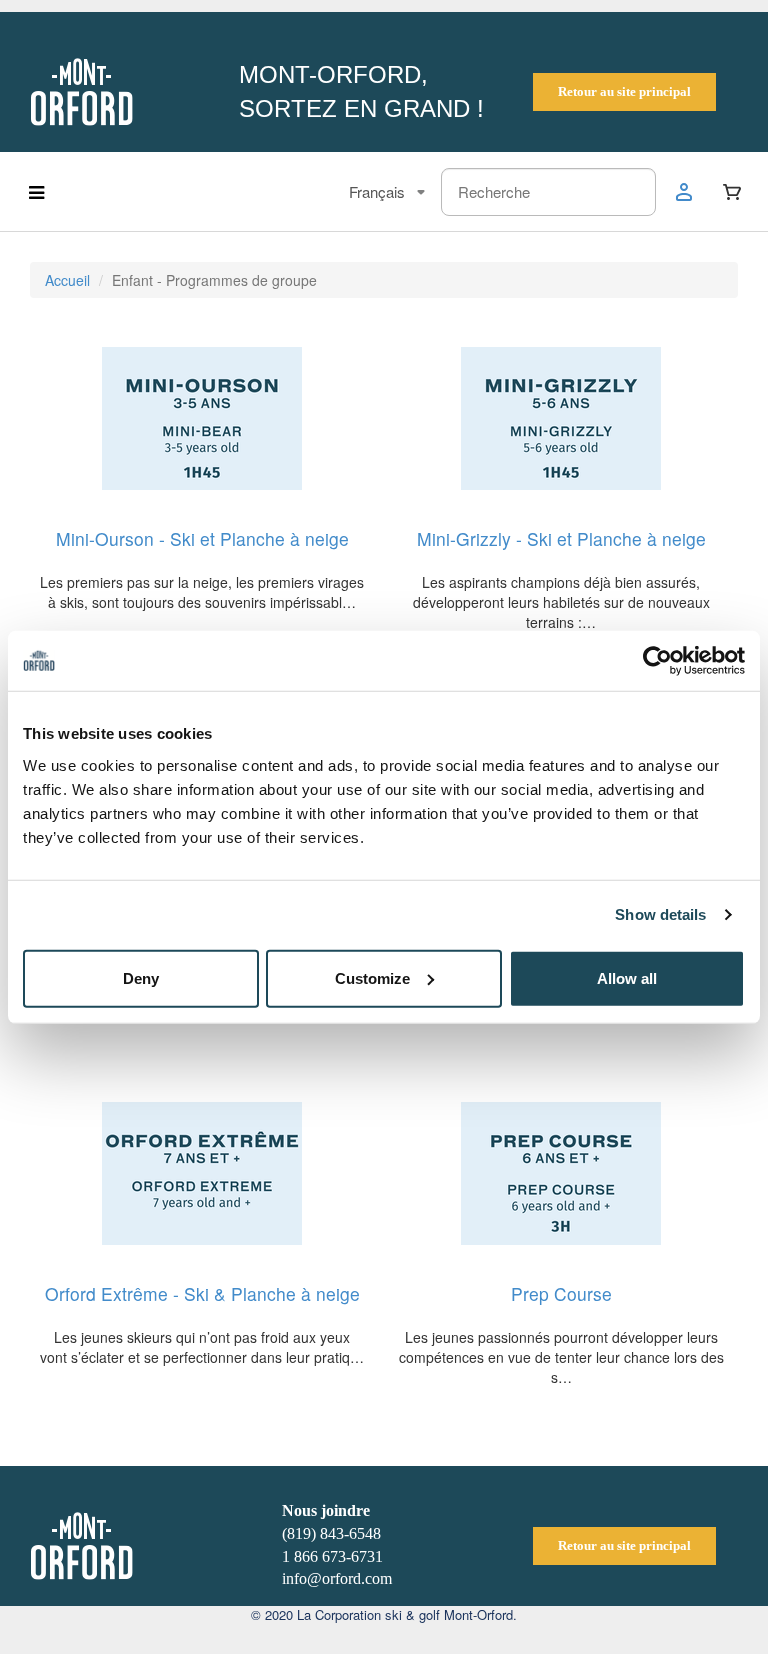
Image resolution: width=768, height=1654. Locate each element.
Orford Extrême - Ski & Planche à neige (202, 1293)
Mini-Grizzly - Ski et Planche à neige (561, 538)
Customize (372, 977)
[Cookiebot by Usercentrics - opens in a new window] (657, 661)
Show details (660, 914)
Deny (141, 977)
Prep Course (561, 1293)
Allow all (627, 977)
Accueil (67, 280)
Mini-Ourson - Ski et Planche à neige (202, 538)
